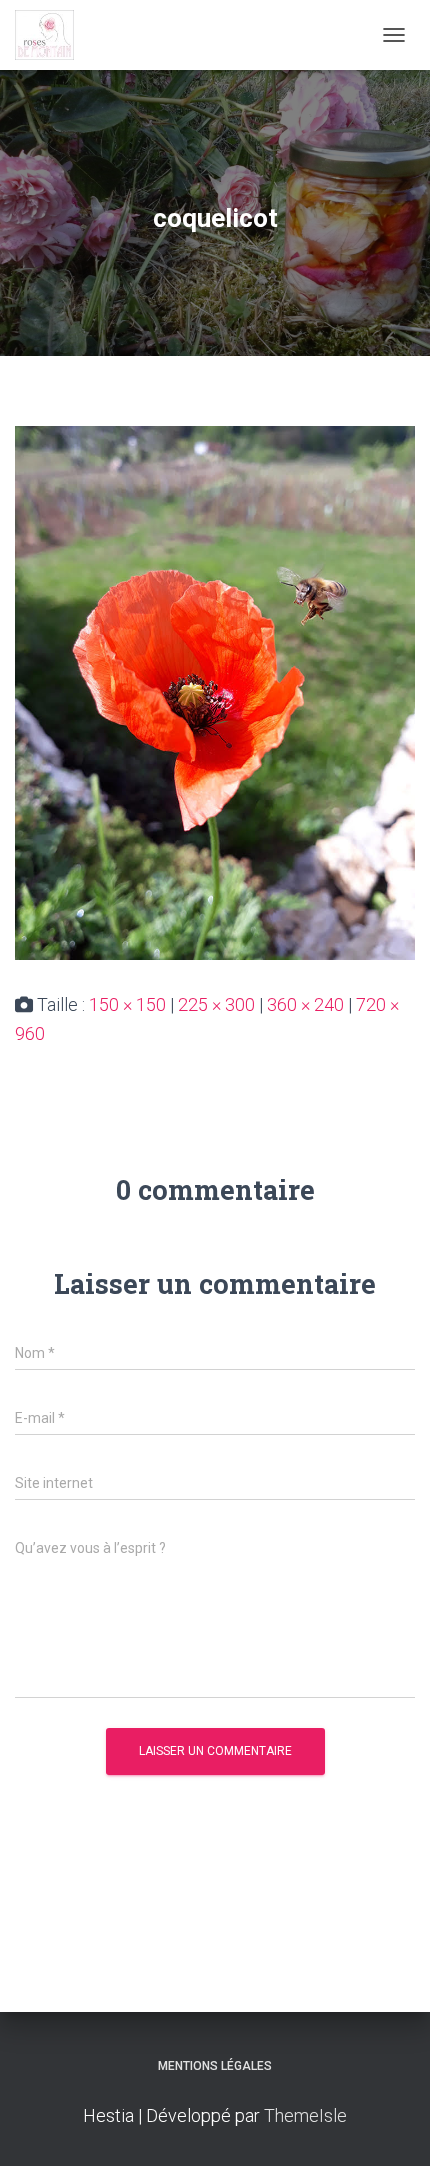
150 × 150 (127, 1004)
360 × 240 (305, 1004)
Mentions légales (215, 2066)
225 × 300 (216, 1004)
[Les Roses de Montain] (52, 35)
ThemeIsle (305, 2115)
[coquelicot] (215, 691)
